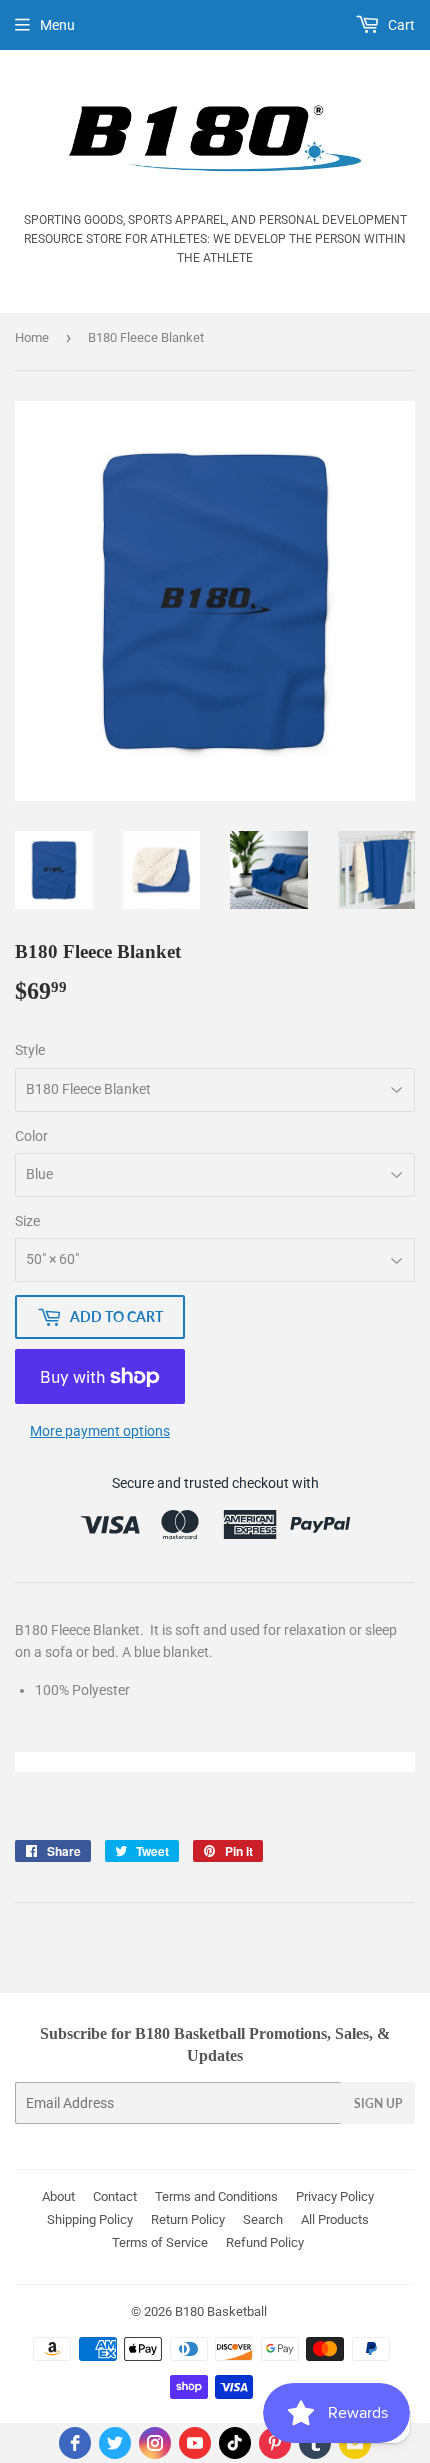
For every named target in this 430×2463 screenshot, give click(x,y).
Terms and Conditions (216, 2196)
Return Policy (188, 2219)
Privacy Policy (335, 2196)
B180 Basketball (221, 2311)
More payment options (100, 1431)
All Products (335, 2219)
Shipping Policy (90, 2219)
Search (263, 2219)
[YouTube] (195, 2443)
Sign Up (378, 2103)
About (58, 2196)
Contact (115, 2196)
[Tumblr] (315, 2443)
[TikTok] (235, 2443)
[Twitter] (115, 2443)
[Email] (355, 2443)
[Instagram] (155, 2443)
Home (32, 337)
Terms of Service (160, 2242)
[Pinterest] (275, 2443)
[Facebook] (75, 2443)
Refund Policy (265, 2242)
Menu (57, 25)
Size (27, 1221)
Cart (400, 25)
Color (31, 1136)
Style (30, 1050)
